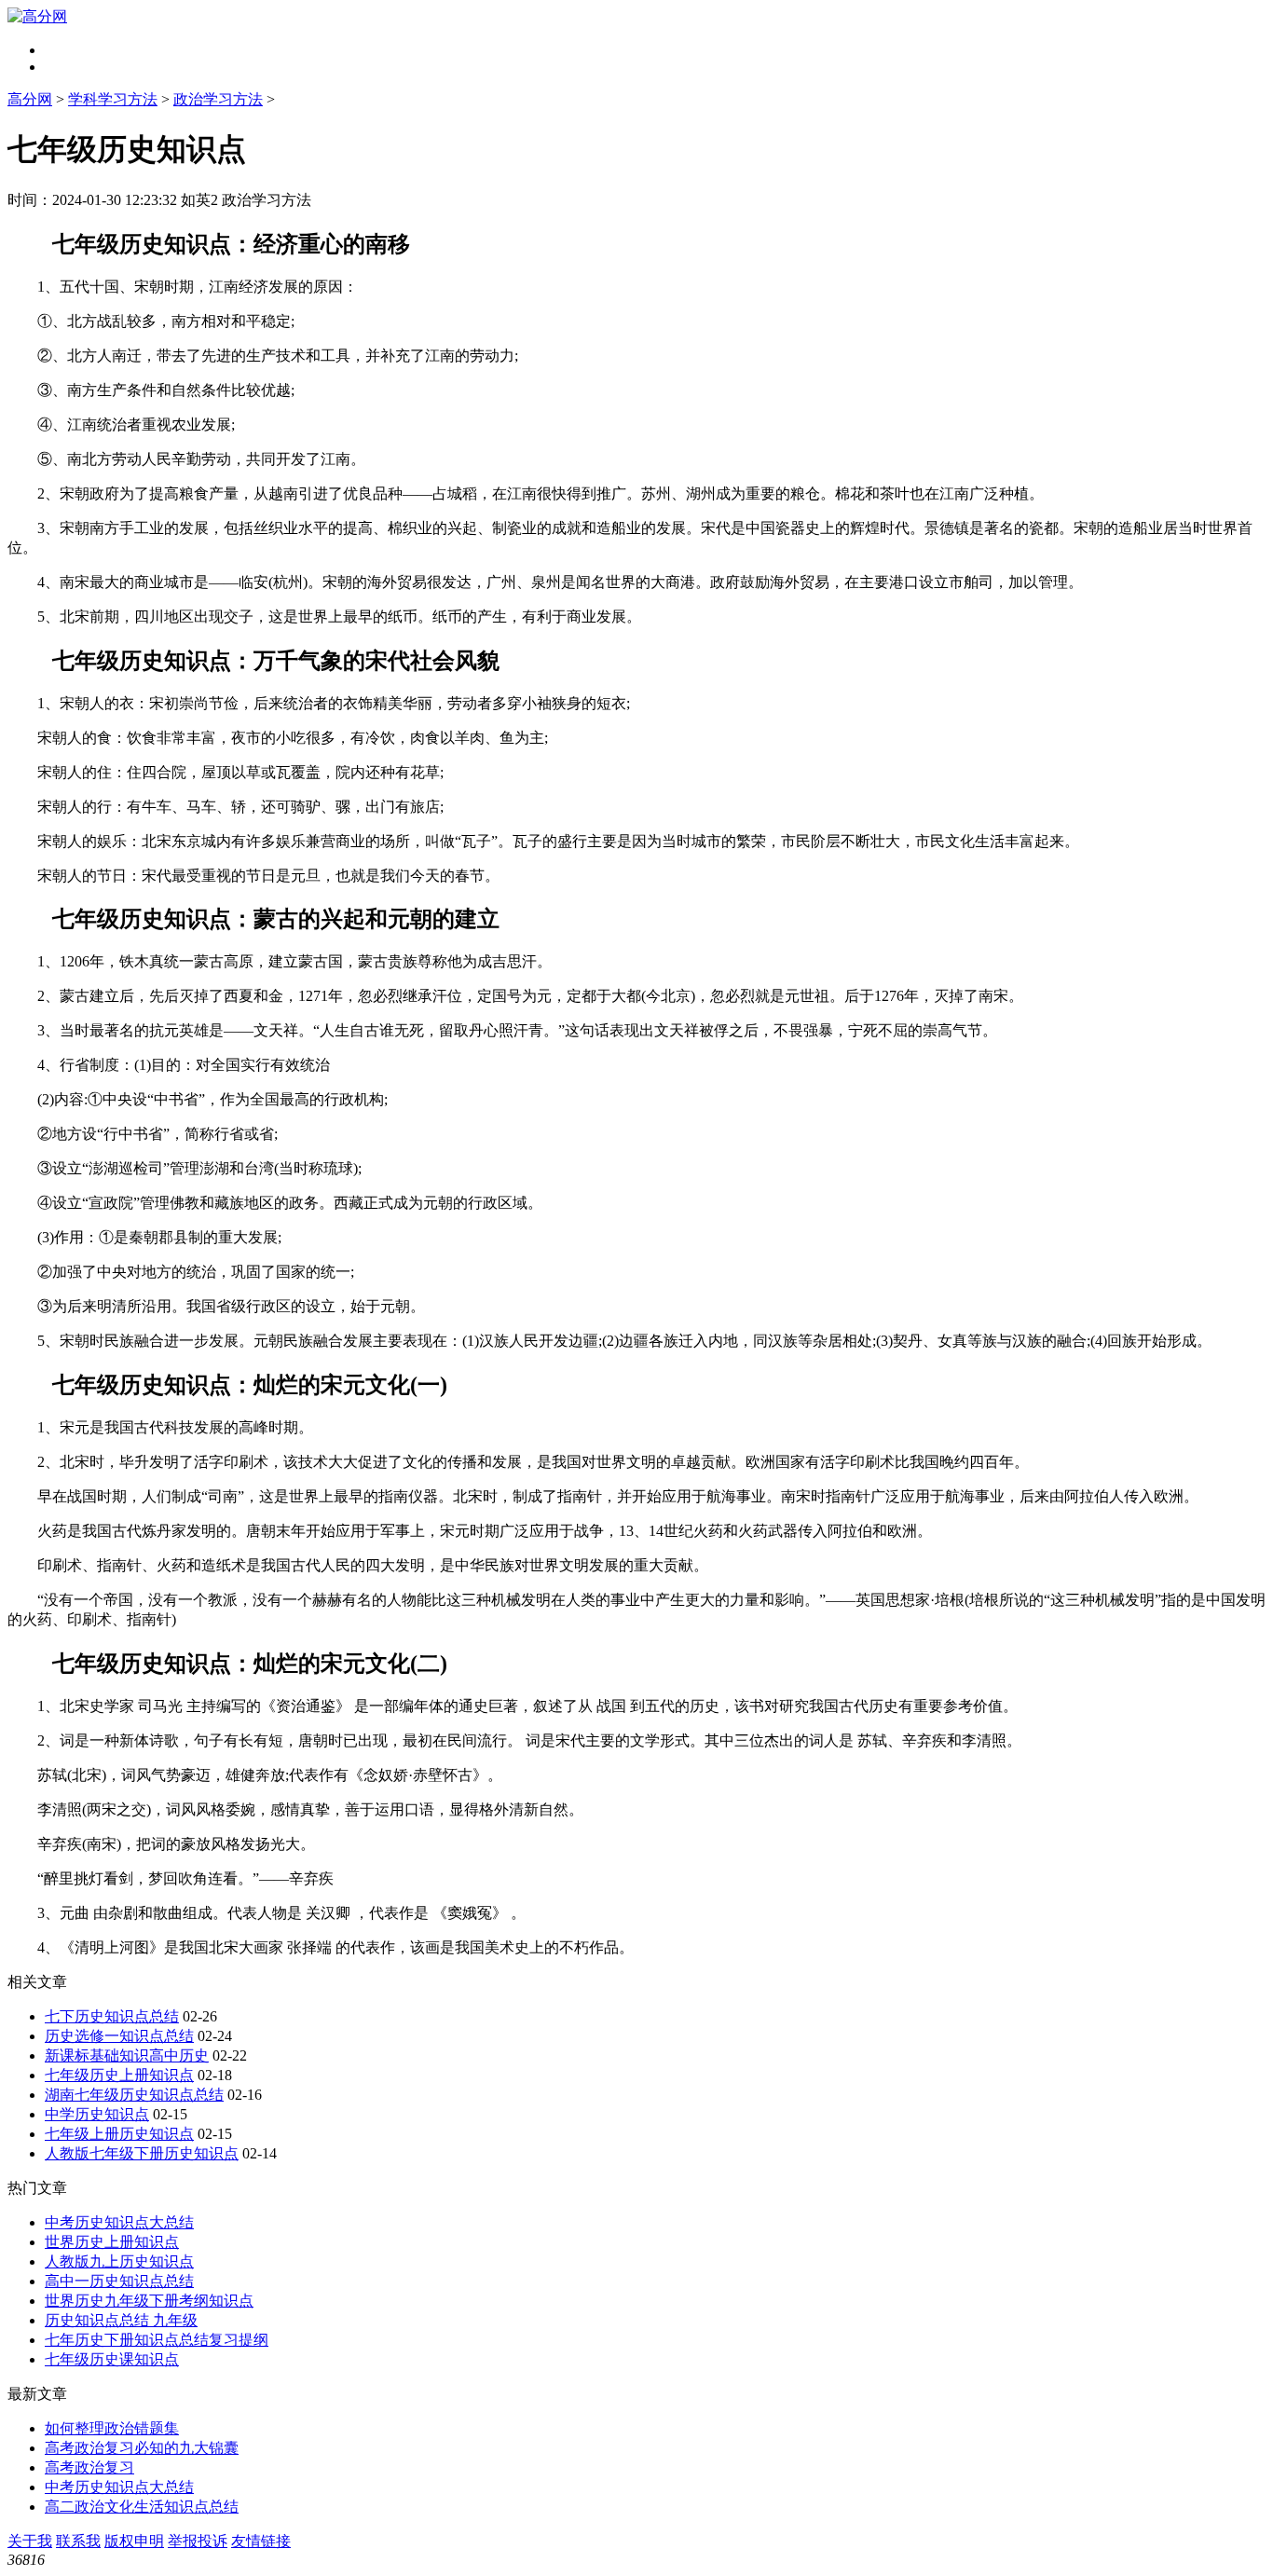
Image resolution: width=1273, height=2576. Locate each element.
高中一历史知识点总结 (119, 2281)
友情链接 (261, 2541)
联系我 (78, 2541)
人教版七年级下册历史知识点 (142, 2153)
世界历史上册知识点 (112, 2242)
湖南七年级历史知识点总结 (134, 2095)
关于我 (30, 2541)
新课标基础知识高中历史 (127, 2055)
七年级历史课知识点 (112, 2359)
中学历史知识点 (97, 2114)
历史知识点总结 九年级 (121, 2320)
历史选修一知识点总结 (119, 2036)
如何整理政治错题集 (112, 2428)
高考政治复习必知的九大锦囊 (142, 2448)
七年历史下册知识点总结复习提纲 (157, 2340)
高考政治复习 (89, 2467)
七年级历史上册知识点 (119, 2075)
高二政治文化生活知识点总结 (142, 2507)
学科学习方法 (113, 99)
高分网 (30, 99)
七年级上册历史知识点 (119, 2134)
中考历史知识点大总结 (119, 2222)
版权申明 (134, 2541)
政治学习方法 (218, 99)
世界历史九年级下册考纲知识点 (149, 2301)
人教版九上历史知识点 (119, 2261)
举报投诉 (198, 2541)
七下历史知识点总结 (112, 2016)
